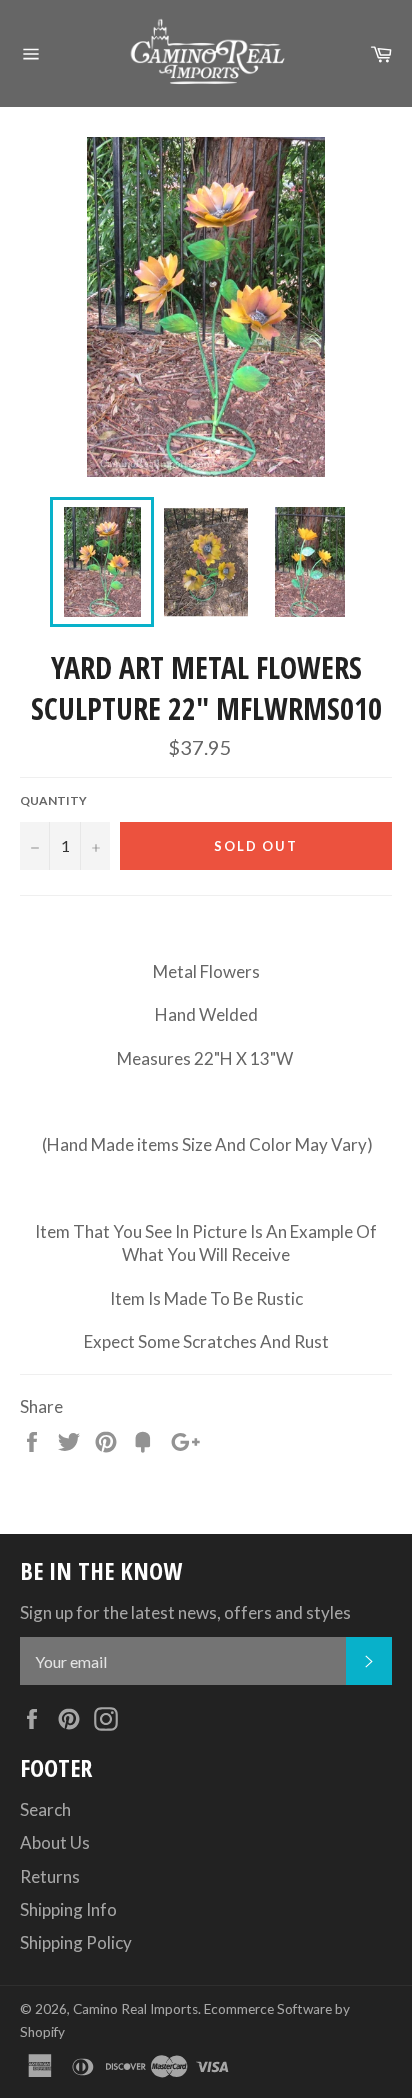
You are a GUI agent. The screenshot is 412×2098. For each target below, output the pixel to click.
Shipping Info (68, 1909)
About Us (55, 1842)
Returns (50, 1876)
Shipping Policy (76, 1942)
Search (45, 1809)
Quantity (53, 800)
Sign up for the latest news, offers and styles (185, 1612)
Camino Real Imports (135, 2009)
